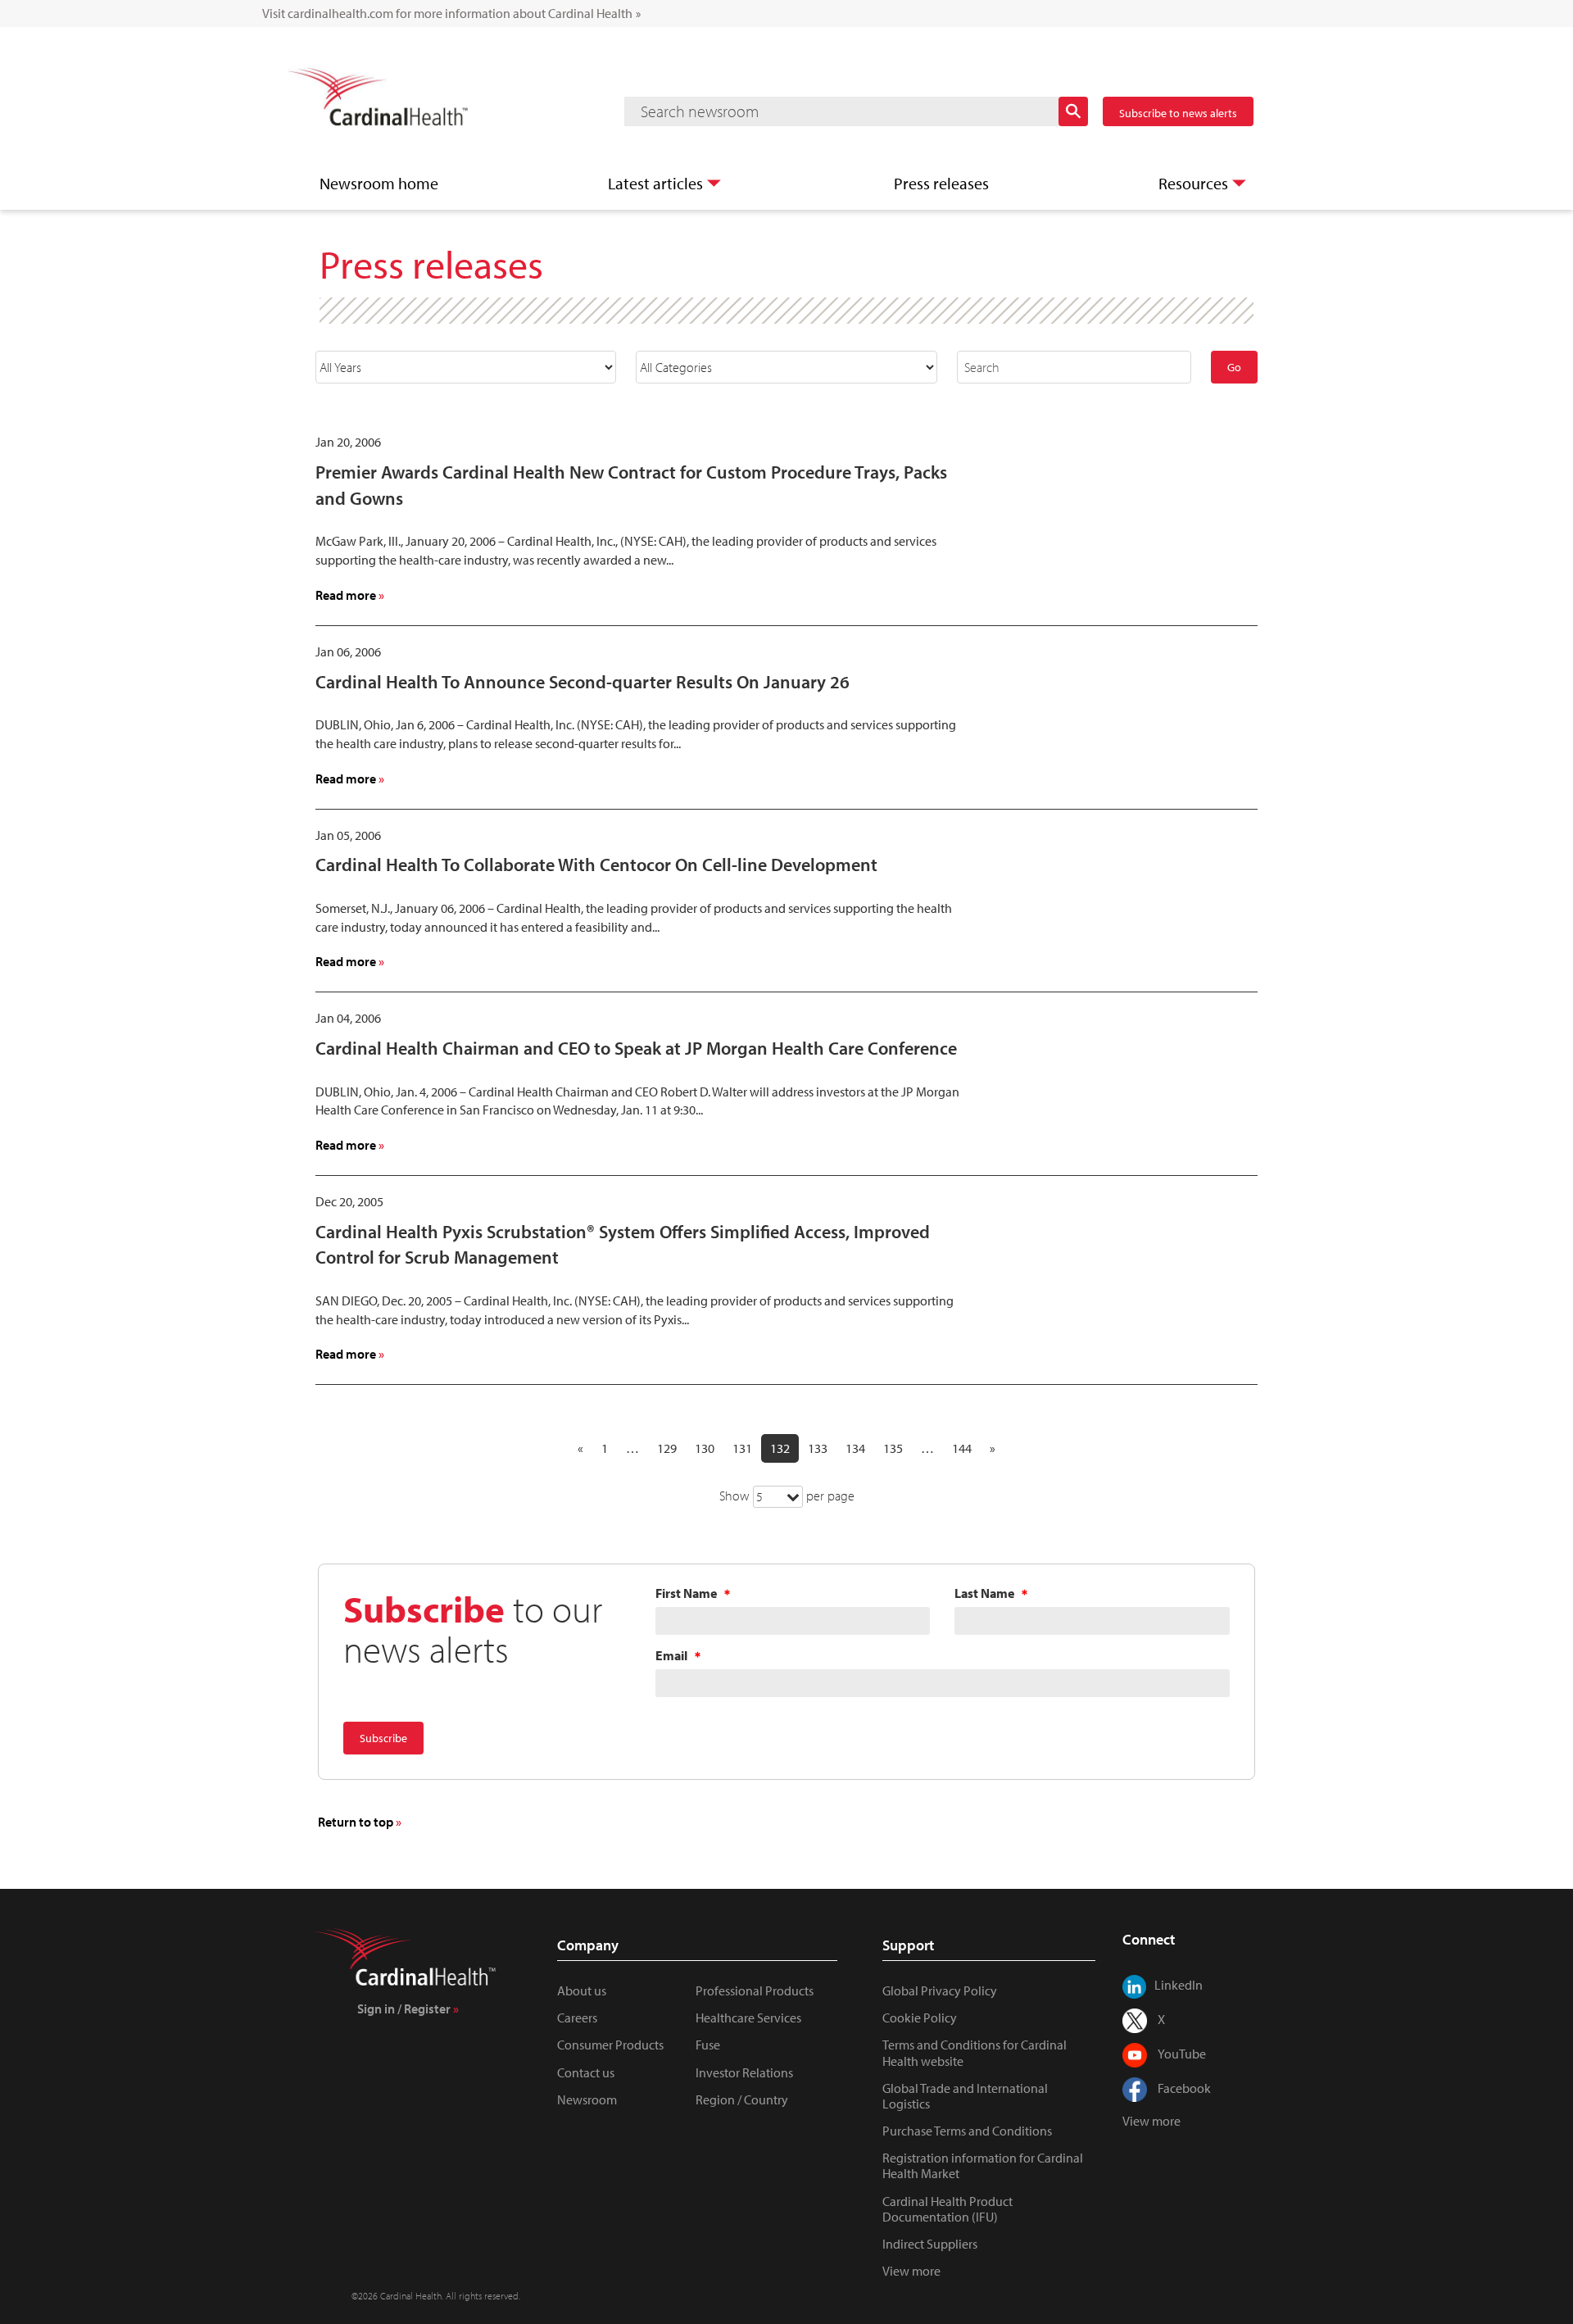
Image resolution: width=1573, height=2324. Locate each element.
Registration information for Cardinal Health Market (983, 2165)
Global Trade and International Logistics (965, 2096)
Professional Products (755, 1990)
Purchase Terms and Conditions (967, 2131)
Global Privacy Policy (940, 1990)
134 (855, 1448)
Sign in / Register (404, 2009)
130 (705, 1448)
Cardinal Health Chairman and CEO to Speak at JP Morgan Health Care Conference (636, 1048)
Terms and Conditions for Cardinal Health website (975, 2052)
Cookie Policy (920, 2018)
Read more (350, 595)
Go (1234, 367)
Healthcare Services (748, 2018)
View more (911, 2271)
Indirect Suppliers (930, 2244)
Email (671, 1656)
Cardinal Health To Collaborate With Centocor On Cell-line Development (596, 865)
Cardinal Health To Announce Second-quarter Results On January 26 (583, 682)
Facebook (1184, 2088)
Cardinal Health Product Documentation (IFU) (947, 2209)
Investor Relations (744, 2072)
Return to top (356, 1822)
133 (818, 1448)
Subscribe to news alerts (1178, 113)
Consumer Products (610, 2045)
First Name (686, 1593)
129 (667, 1448)
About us (582, 1990)
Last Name (984, 1593)
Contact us (586, 2072)
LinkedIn (1179, 1985)
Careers (577, 2018)
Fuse (708, 2045)
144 (962, 1448)
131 (742, 1448)
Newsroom (587, 2099)
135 (893, 1448)
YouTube (1182, 2054)
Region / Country (742, 2099)
